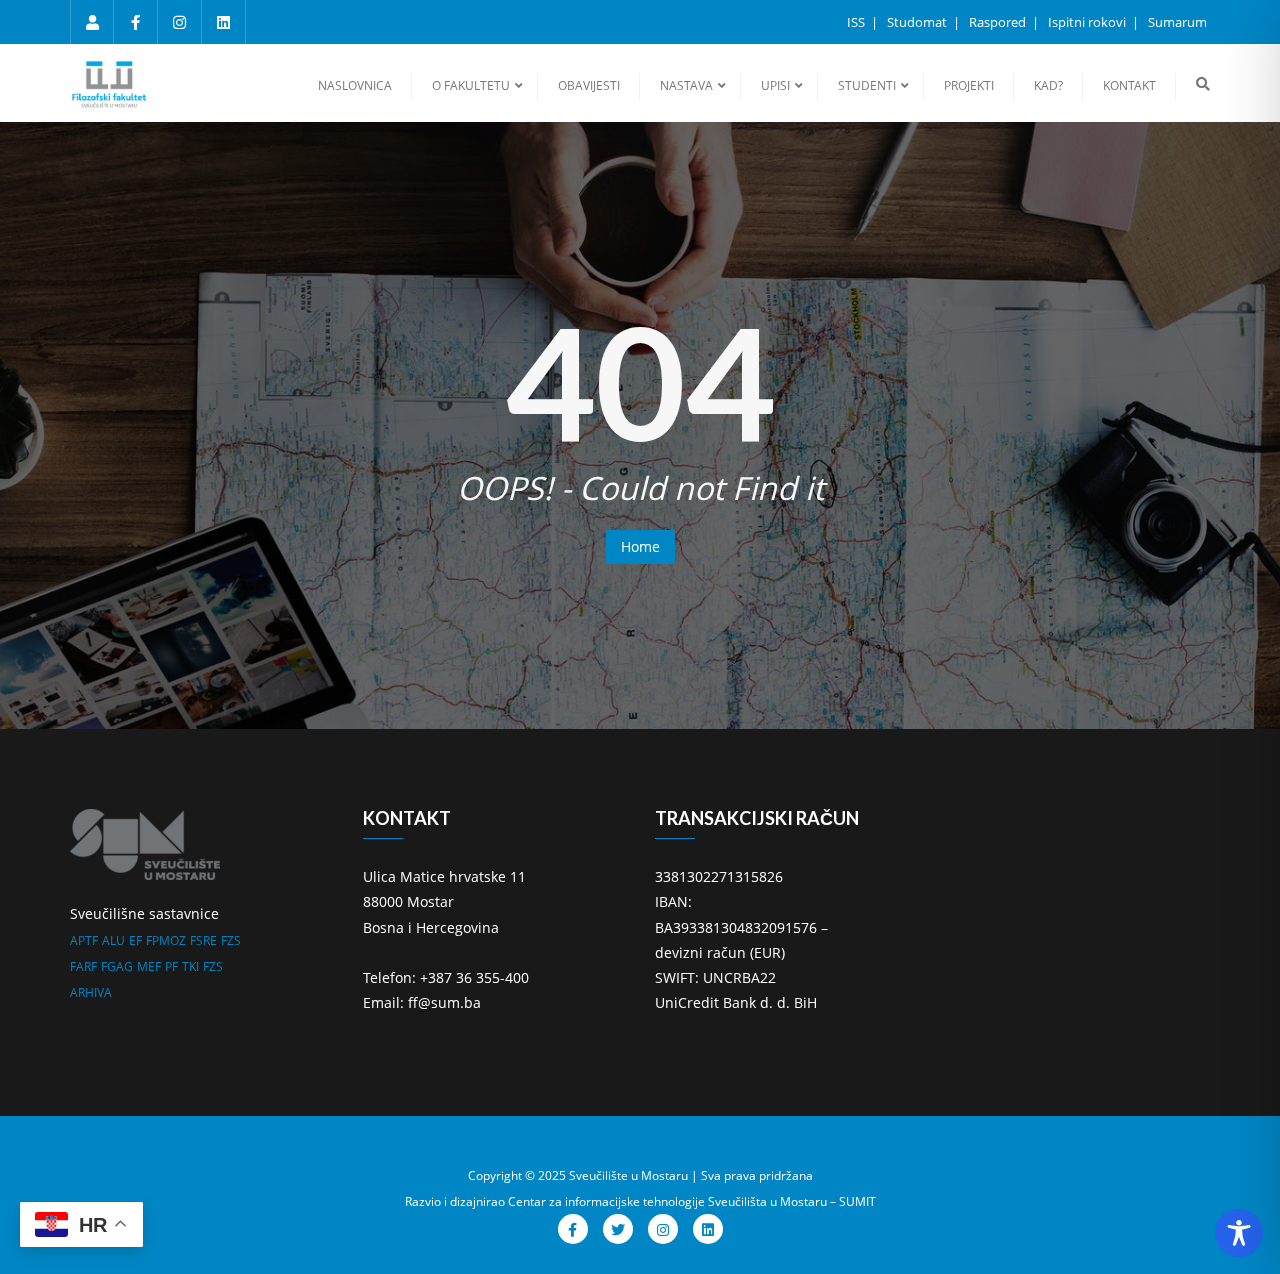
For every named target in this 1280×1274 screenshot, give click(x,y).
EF (135, 940)
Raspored (999, 22)
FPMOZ (166, 940)
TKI (190, 966)
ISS (857, 22)
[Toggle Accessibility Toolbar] (1239, 1233)
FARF (83, 966)
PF (171, 966)
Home (640, 546)
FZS (231, 940)
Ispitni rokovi (1088, 22)
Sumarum (1177, 22)
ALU (113, 940)
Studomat (918, 22)
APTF (84, 940)
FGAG (117, 966)
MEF (149, 966)
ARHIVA (91, 992)
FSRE (203, 940)
